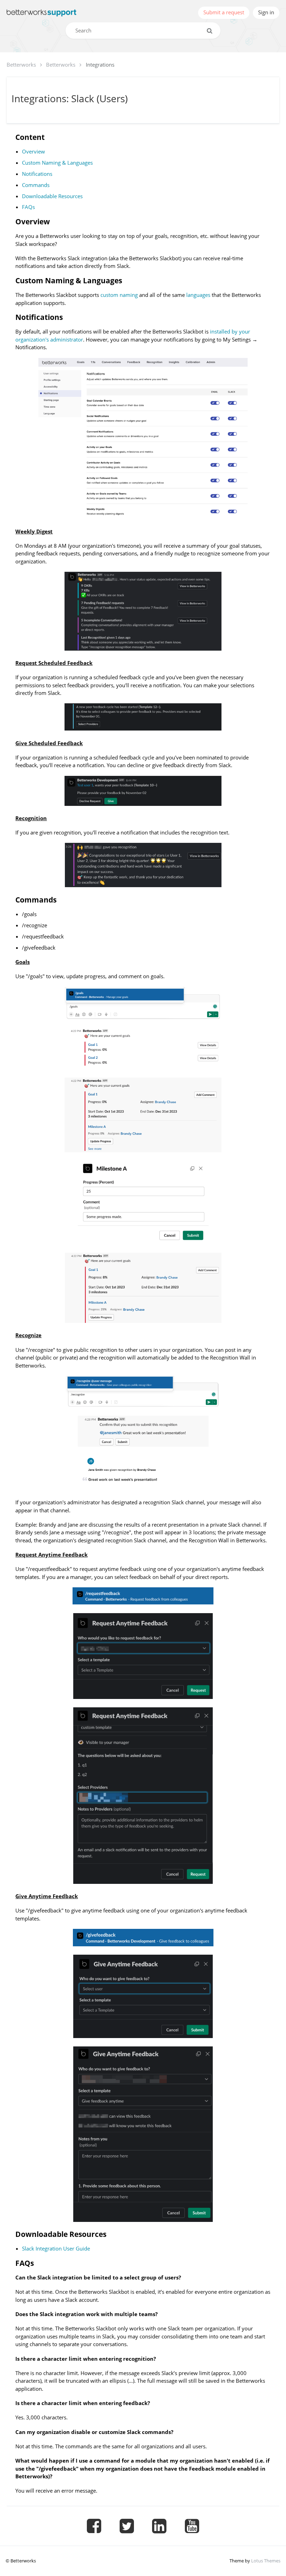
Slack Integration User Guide (56, 2248)
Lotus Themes (266, 2561)
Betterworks (21, 65)
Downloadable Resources (52, 196)
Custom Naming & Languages (57, 163)
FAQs (28, 207)
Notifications (37, 174)
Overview (33, 151)
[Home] (42, 13)
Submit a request (224, 12)
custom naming (119, 295)
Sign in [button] (266, 12)
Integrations (100, 65)
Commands (36, 185)
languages (198, 295)
